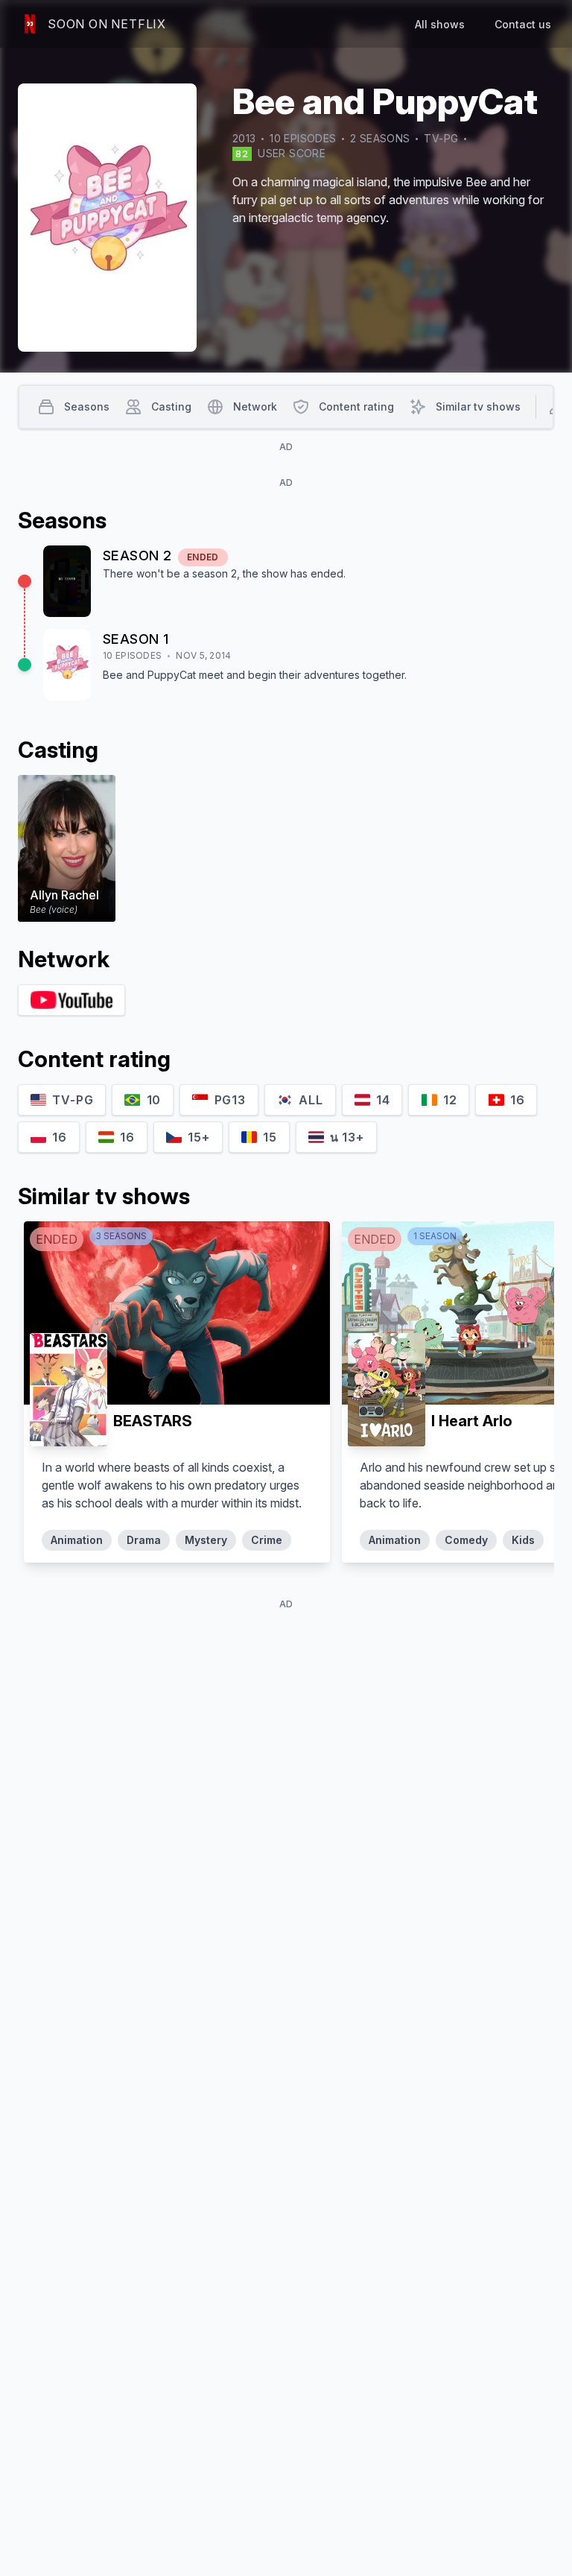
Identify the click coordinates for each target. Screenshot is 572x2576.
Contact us (523, 24)
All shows (440, 24)
